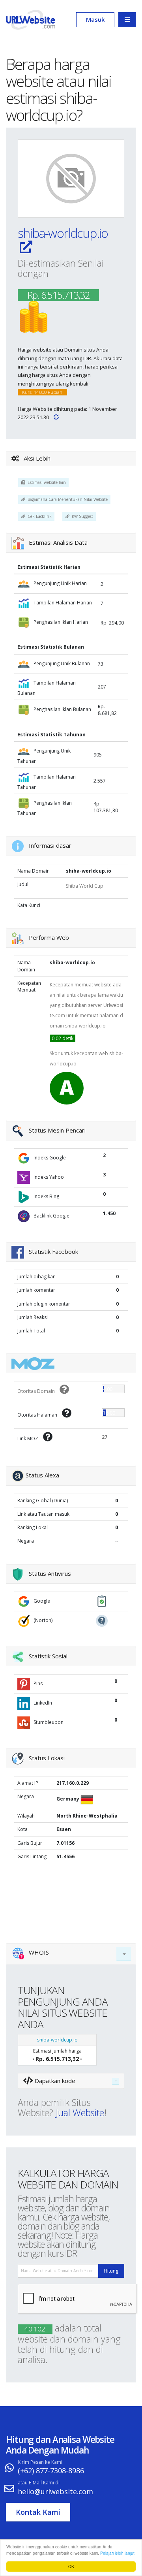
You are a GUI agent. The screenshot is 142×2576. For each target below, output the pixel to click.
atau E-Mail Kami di (39, 2483)
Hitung (111, 2271)
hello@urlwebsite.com (55, 2491)
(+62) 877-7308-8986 (51, 2471)
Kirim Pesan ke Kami (40, 2462)
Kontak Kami (38, 2512)
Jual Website (80, 2113)
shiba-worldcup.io (63, 233)
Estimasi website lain (46, 482)
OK (71, 2566)
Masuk (95, 19)
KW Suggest (81, 516)
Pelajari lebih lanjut (117, 2553)
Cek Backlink (38, 516)
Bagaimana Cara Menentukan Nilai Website (66, 499)
